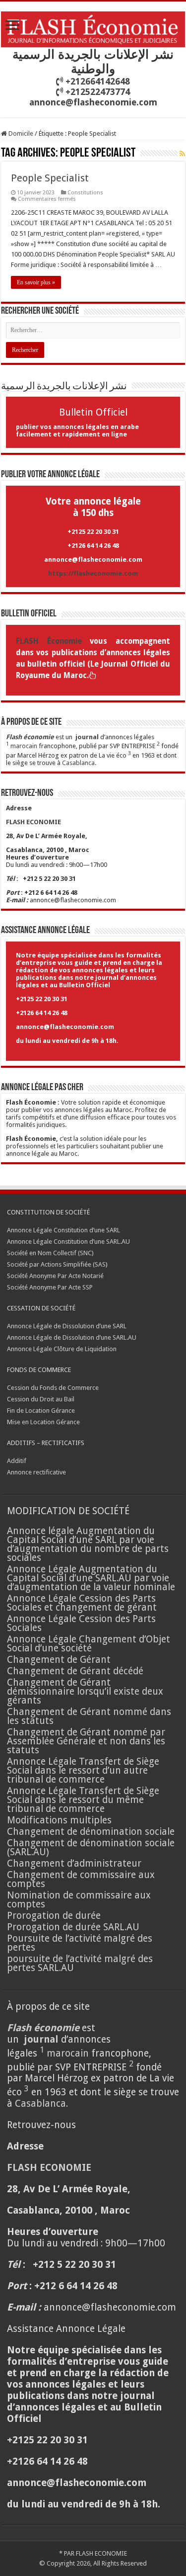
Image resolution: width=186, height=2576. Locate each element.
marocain (24, 746)
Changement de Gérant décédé (75, 1671)
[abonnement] (182, 154)
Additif (17, 1461)
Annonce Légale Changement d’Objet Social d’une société (89, 1644)
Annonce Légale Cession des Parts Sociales (81, 1623)
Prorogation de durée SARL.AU (73, 1927)
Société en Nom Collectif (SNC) (50, 1253)
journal (87, 737)
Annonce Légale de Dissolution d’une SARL (67, 1326)
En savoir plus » (36, 282)
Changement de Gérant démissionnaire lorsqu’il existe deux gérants (85, 1691)
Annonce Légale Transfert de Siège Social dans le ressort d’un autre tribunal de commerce (83, 1770)
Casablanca (78, 763)
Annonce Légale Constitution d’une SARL (63, 1230)
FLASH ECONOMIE (101, 2553)
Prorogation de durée (54, 1916)
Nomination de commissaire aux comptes (79, 1900)
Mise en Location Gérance (43, 1422)
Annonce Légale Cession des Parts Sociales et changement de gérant (82, 1603)
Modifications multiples (61, 1820)
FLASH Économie (49, 641)
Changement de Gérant (59, 1660)
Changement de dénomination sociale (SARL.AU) (91, 1847)
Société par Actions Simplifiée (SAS (56, 1264)
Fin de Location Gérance (41, 1411)
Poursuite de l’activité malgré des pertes (80, 1943)
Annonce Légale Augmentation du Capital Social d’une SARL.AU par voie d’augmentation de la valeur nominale (91, 1578)
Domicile (20, 133)
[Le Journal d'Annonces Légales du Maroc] (93, 27)
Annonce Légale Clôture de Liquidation (62, 1349)
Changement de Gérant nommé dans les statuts (89, 1716)
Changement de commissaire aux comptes (81, 1879)
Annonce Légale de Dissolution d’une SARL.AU (72, 1337)
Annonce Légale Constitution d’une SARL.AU (68, 1242)
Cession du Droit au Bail (41, 1399)
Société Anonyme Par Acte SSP (50, 1287)
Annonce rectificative (36, 1472)
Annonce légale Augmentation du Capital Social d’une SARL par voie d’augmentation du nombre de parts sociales (88, 1544)
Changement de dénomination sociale (92, 1832)
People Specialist (50, 178)
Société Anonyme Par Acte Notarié (55, 1276)
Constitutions (85, 193)
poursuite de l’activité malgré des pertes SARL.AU (80, 1963)
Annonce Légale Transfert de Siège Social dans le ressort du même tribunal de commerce (83, 1800)
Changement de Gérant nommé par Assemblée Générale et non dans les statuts (86, 1741)
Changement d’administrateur (74, 1863)
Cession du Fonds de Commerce (53, 1388)
